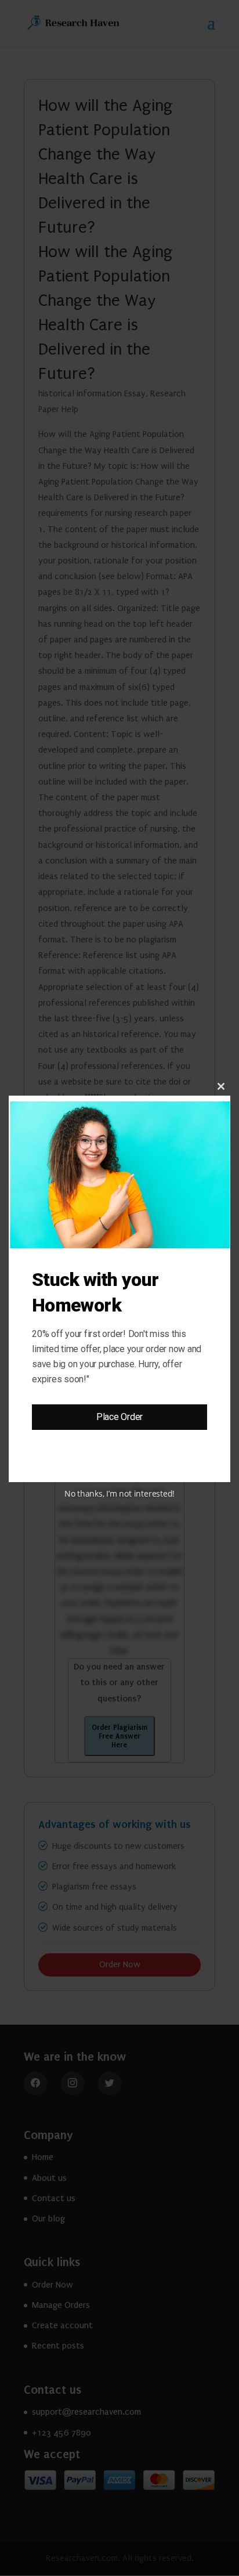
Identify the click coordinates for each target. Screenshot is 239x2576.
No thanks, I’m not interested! (119, 1493)
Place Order (119, 1417)
